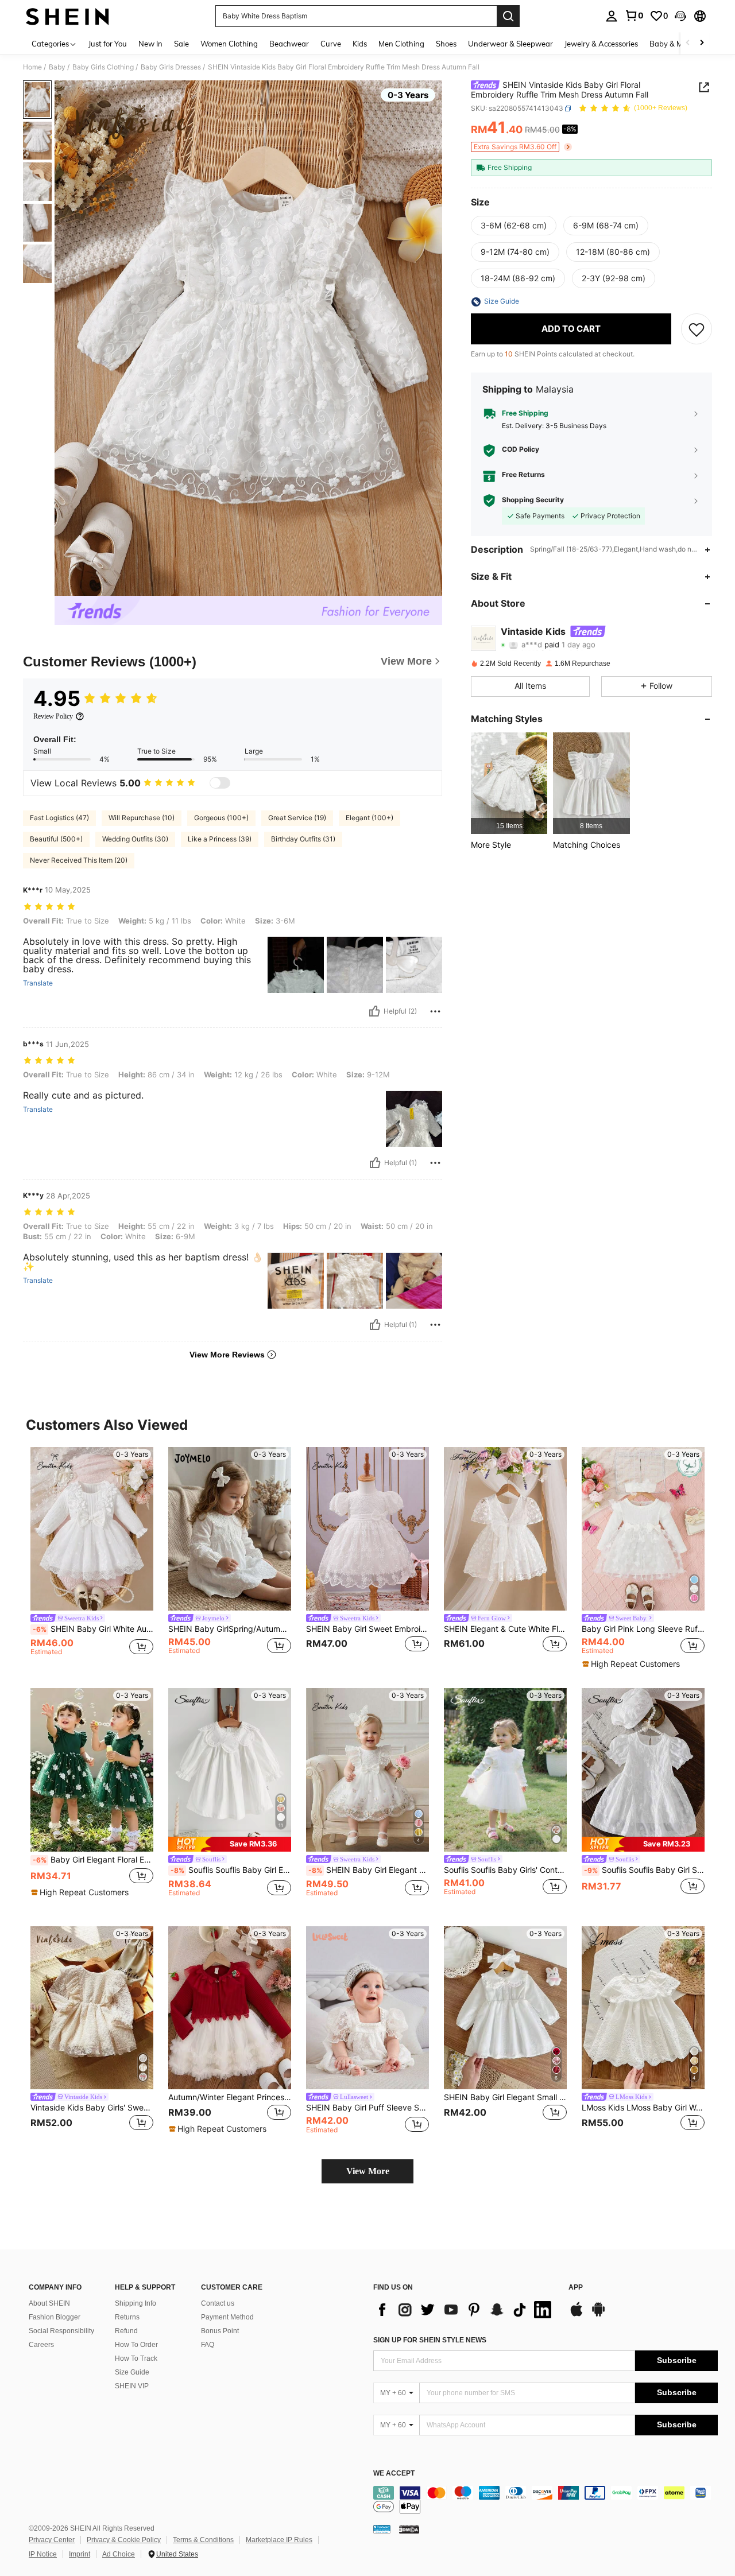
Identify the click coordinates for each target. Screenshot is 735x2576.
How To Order (136, 2345)
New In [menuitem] (150, 44)
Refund (126, 2331)
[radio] (514, 226)
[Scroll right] (702, 43)
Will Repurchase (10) (142, 818)
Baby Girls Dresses (171, 67)
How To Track (136, 2358)
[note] (633, 1664)
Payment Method (227, 2317)
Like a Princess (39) (220, 839)
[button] (680, 16)
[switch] (220, 783)
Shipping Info (136, 2303)
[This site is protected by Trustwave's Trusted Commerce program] (382, 2529)
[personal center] (612, 16)
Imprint (80, 2554)
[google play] (598, 2315)
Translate (38, 983)
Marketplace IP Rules (279, 2540)
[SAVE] (697, 329)
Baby (57, 67)
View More (368, 2171)
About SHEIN (49, 2303)
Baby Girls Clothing (103, 67)
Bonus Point (220, 2331)
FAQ (208, 2345)
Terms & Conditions (203, 2540)
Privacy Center (52, 2540)
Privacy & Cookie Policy (124, 2540)
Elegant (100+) (370, 818)
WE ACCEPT (394, 2474)
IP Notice (43, 2554)
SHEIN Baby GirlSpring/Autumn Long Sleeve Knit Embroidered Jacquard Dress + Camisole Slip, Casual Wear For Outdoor (230, 1629)
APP (576, 2288)
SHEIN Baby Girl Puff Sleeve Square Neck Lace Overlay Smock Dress (367, 2108)
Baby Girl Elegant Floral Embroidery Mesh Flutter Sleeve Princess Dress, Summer (93, 1860)
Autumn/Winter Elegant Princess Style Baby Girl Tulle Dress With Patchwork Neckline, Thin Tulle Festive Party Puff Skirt (230, 2097)
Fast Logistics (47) (59, 818)
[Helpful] (374, 1011)
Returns (127, 2317)
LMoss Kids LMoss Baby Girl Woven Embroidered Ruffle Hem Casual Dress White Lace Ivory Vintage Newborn (643, 2108)
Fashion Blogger (55, 2317)
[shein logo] (67, 16)
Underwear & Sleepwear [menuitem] (510, 44)
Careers (41, 2345)
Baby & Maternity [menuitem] (680, 44)
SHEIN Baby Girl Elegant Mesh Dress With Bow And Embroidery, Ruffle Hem (369, 1870)
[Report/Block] (435, 1011)
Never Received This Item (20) (79, 860)
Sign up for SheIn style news (430, 2340)
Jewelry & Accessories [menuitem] (601, 44)
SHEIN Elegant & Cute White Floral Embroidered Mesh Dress (505, 1629)
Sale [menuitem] (181, 44)
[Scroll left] (688, 43)
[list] (465, 2310)
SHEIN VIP (132, 2386)
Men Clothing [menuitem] (401, 44)
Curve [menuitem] (331, 44)
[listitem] (509, 783)
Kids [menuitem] (360, 44)
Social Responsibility (61, 2331)
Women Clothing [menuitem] (229, 44)
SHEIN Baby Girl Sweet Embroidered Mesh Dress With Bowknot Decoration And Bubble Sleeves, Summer (367, 1629)
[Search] (508, 16)
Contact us (218, 2303)
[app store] (577, 2315)
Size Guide (132, 2372)
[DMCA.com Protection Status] (409, 2529)
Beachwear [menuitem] (289, 44)
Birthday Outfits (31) (303, 839)
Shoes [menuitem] (446, 44)
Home (32, 67)
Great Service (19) (297, 818)
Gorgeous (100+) (221, 818)
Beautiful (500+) (56, 839)
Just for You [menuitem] (108, 44)
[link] (634, 15)
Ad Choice (119, 2554)
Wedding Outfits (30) (135, 839)
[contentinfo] (546, 2500)
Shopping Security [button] (533, 501)
